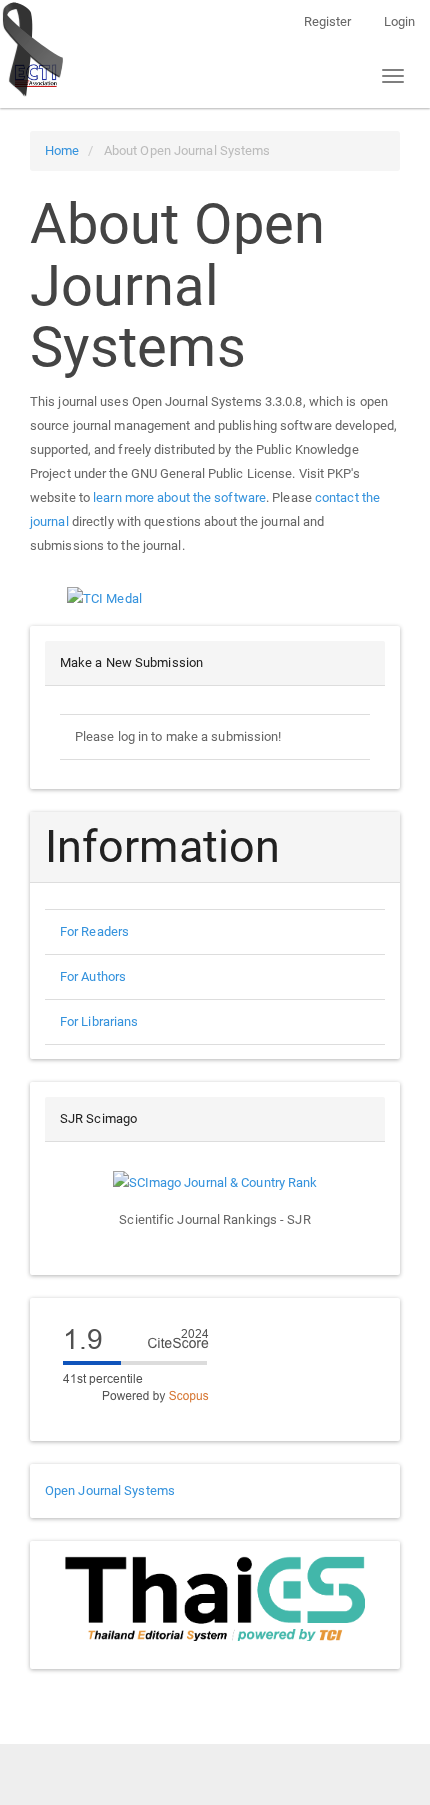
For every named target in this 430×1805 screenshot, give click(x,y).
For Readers (94, 931)
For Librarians (99, 1021)
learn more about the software (179, 497)
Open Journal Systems (110, 1490)
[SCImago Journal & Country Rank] (215, 1181)
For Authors (93, 976)
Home (62, 150)
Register (328, 21)
